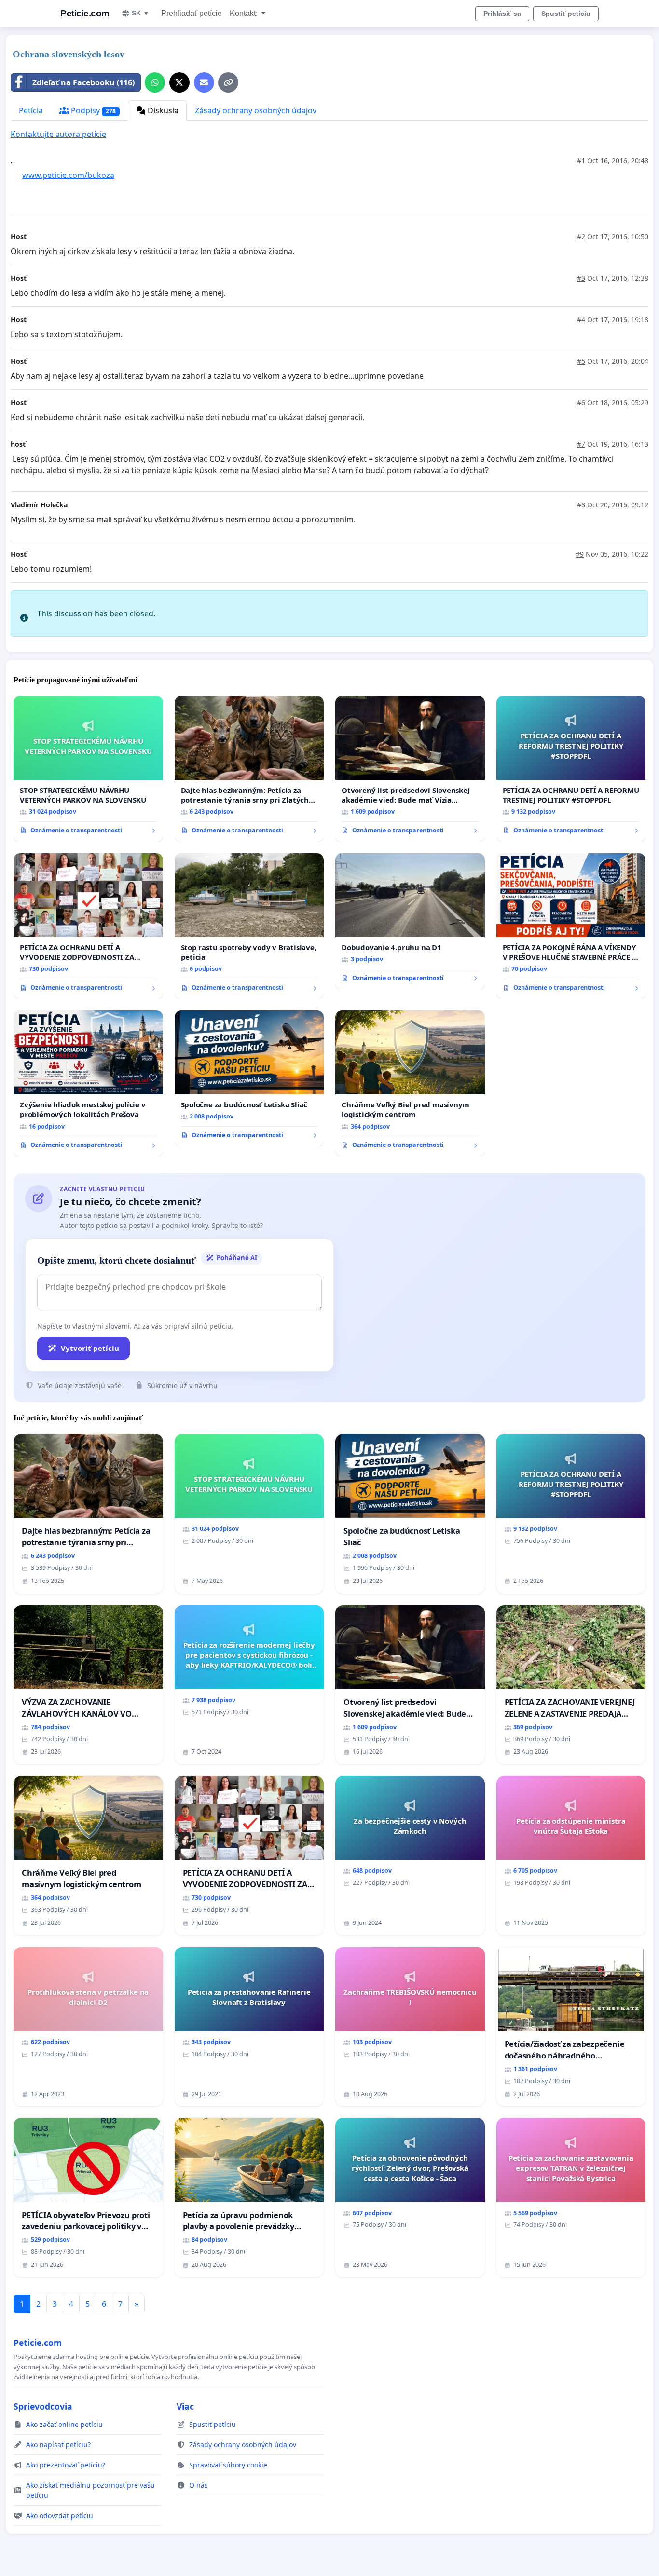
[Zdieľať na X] (179, 82)
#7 (581, 444)
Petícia (31, 110)
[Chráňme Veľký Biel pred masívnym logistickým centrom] (410, 1083)
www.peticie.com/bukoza (68, 175)
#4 (581, 320)
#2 (581, 237)
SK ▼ (141, 13)
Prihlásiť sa (502, 14)
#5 (581, 361)
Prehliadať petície (192, 13)
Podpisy (92, 110)
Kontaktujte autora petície (58, 134)
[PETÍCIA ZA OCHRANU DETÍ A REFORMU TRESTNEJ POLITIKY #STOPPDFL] (571, 769)
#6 (581, 402)
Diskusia (162, 110)
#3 (581, 278)
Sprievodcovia (43, 2406)
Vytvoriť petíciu (90, 1348)
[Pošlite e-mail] (204, 82)
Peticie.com (85, 13)
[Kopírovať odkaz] (228, 82)
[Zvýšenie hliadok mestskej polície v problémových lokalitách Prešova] (88, 1083)
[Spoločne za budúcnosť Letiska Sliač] (249, 1078)
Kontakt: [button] (245, 13)
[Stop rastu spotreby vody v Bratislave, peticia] (249, 926)
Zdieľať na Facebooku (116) (83, 82)
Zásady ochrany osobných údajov (256, 110)
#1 (581, 160)
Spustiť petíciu (566, 14)
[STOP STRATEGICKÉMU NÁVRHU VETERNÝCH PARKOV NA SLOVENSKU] (88, 769)
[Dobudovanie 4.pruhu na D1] (410, 921)
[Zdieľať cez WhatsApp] (155, 82)
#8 (581, 505)
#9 (580, 554)
